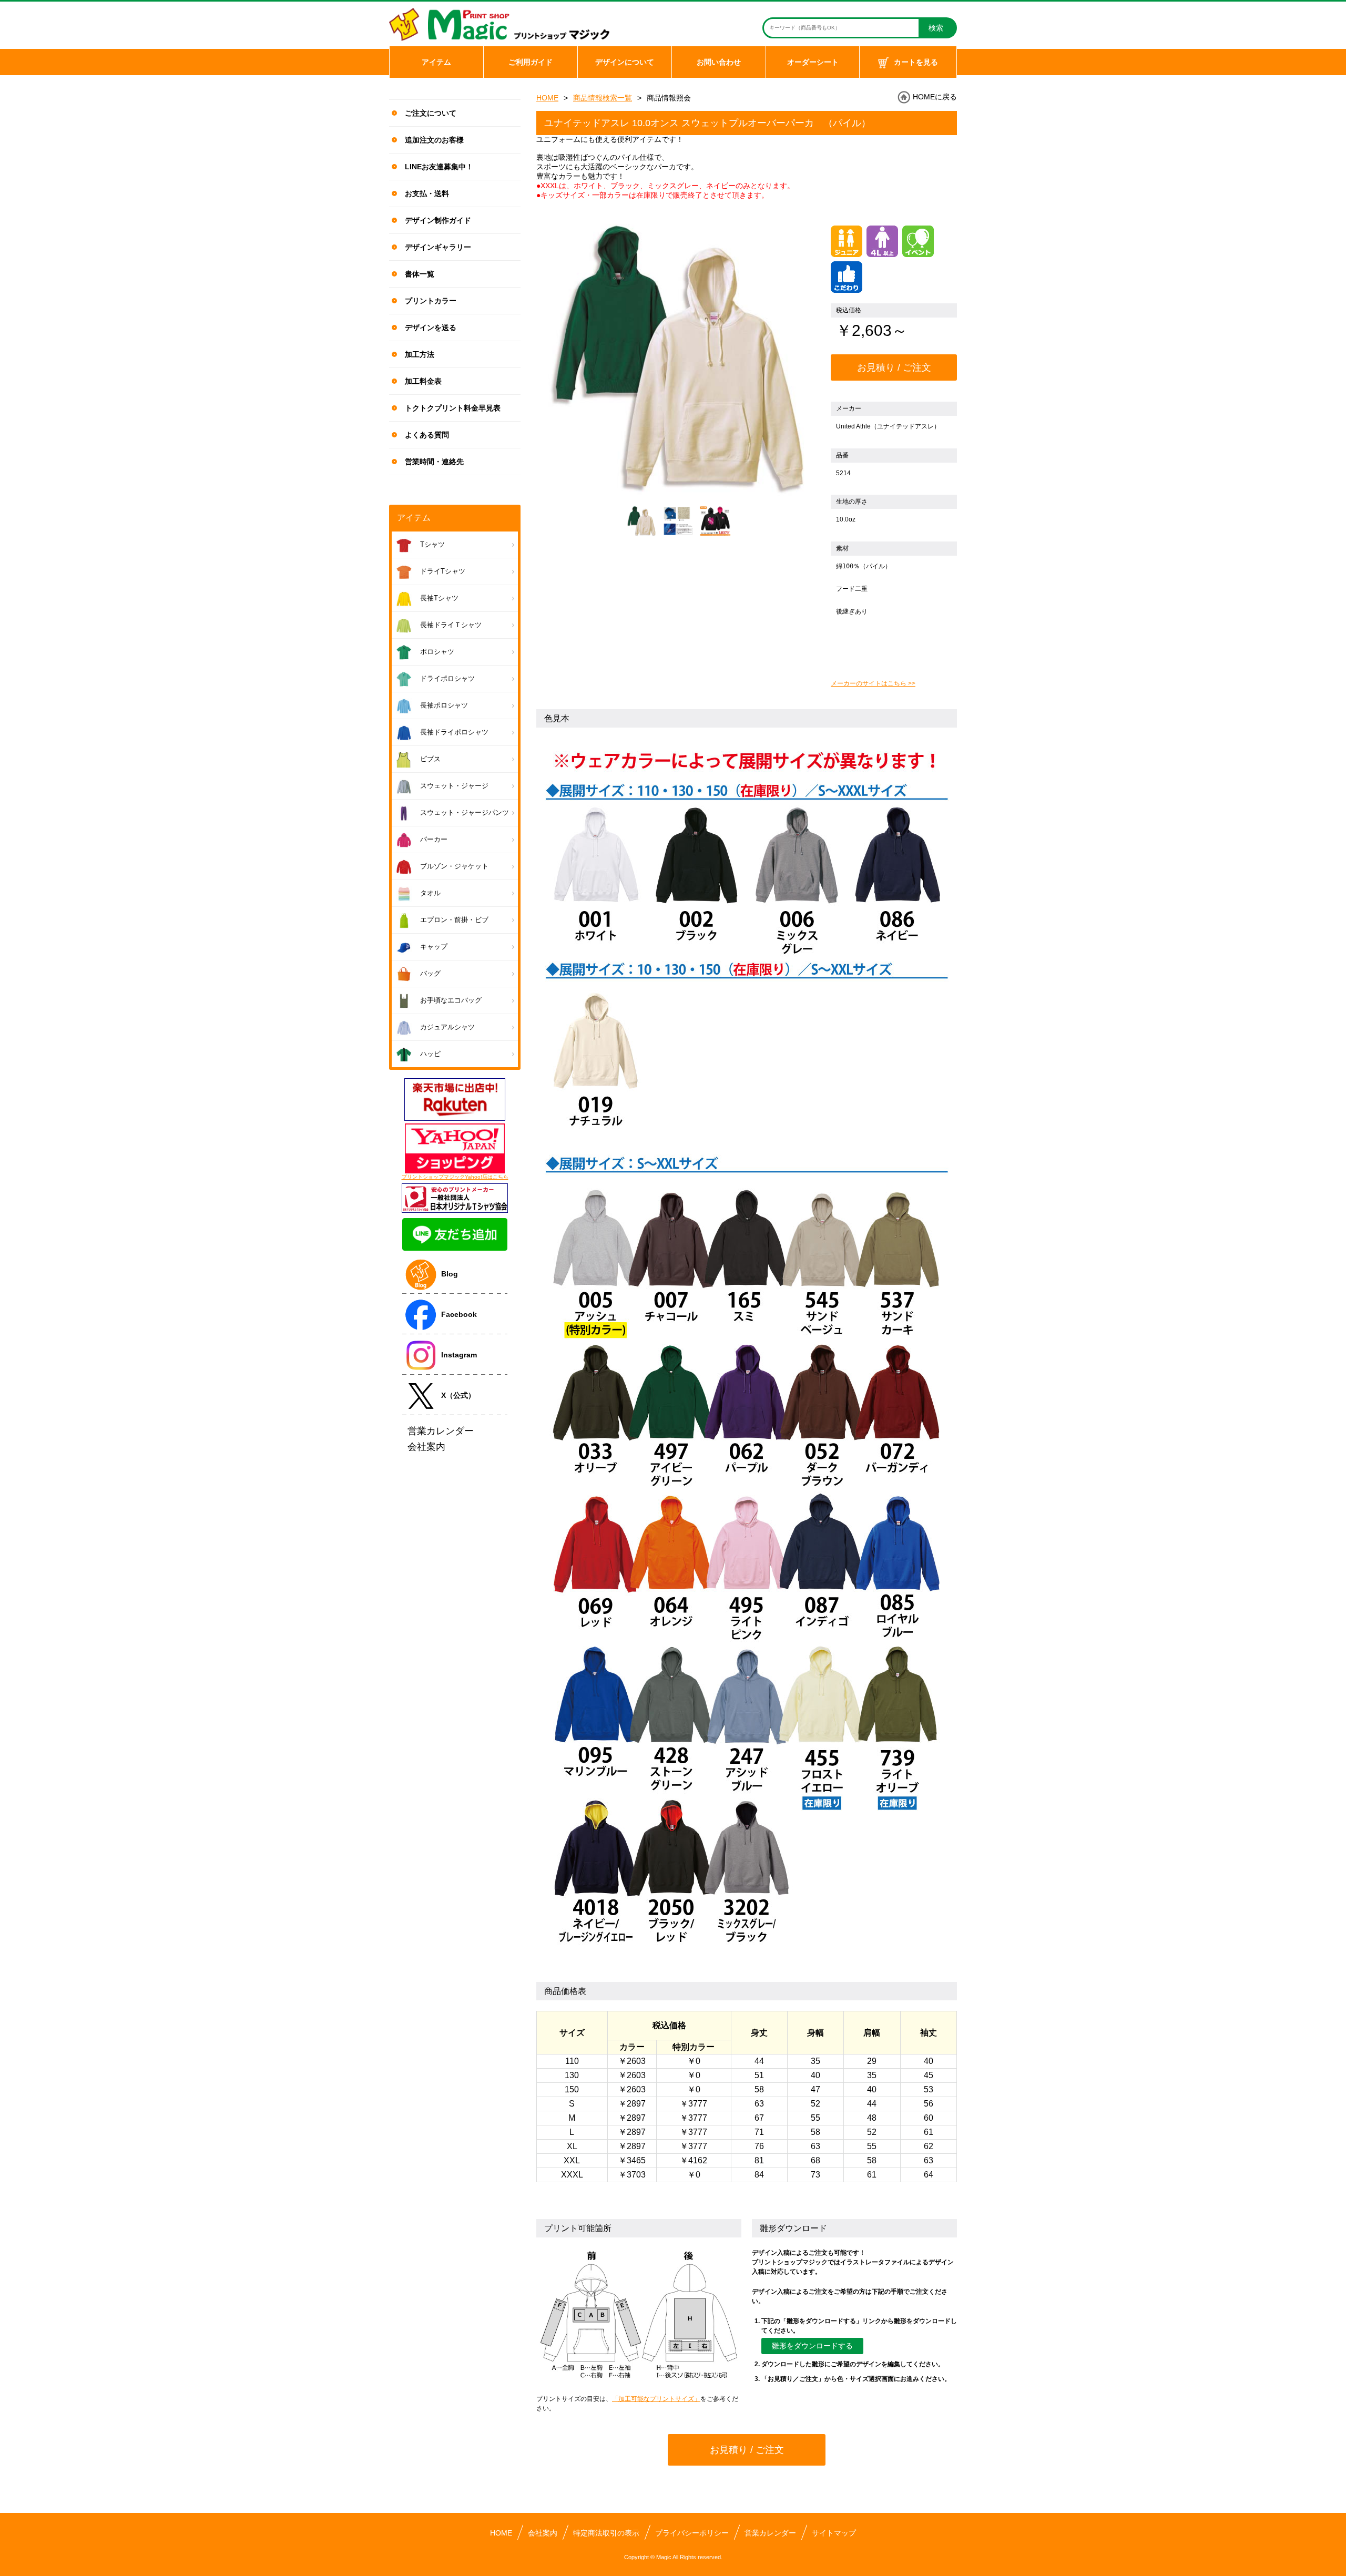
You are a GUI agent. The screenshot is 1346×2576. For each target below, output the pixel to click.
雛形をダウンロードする (812, 2346)
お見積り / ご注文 (894, 367)
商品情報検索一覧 (603, 98)
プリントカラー (431, 301)
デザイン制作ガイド (438, 220)
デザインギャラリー (438, 247)
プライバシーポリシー (692, 2533)
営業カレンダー (770, 2533)
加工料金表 (423, 381)
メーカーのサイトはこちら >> (873, 683)
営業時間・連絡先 (434, 462)
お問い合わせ (719, 62)
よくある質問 (427, 435)
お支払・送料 (427, 193)
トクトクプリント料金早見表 (453, 408)
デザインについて (625, 62)
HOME (547, 98)
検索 (936, 28)
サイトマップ (834, 2533)
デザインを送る (431, 328)
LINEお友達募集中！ (439, 167)
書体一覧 (420, 274)
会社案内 (543, 2533)
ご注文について (431, 113)
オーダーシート (813, 62)
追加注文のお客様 (434, 140)
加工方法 (420, 354)
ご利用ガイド (531, 62)
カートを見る (916, 62)
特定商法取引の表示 (606, 2533)
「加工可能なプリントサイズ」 (656, 2399)
